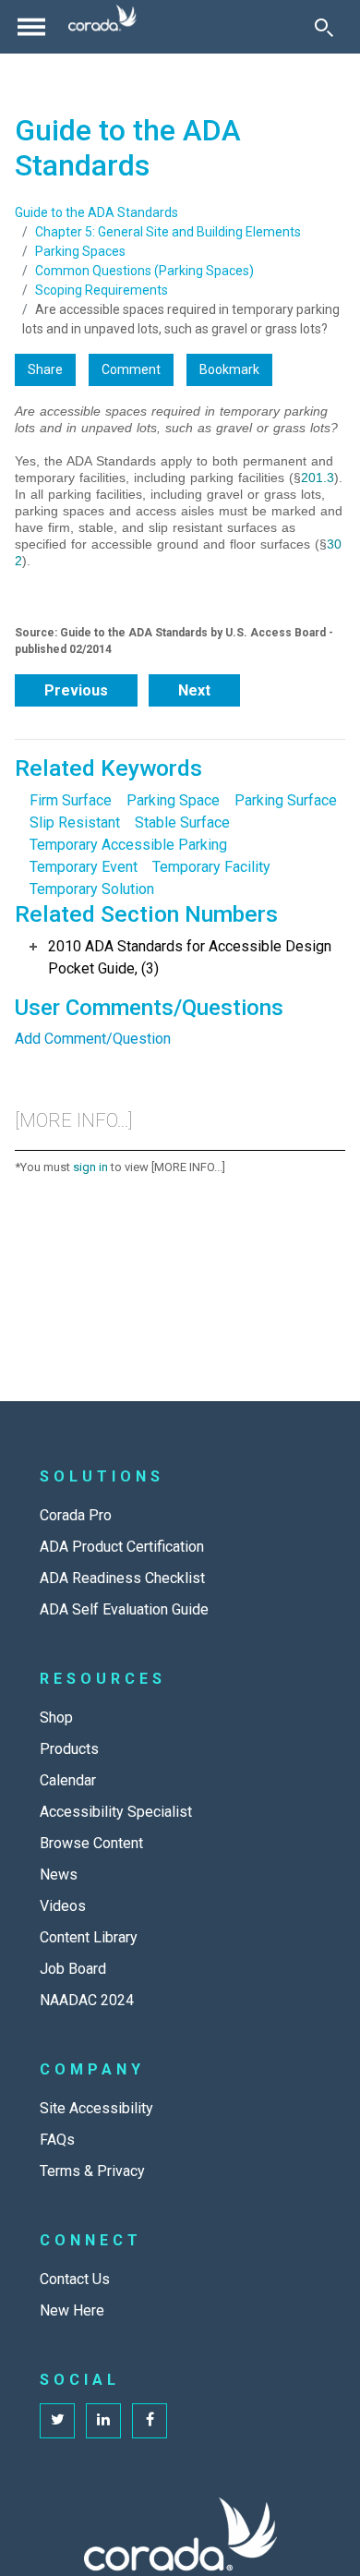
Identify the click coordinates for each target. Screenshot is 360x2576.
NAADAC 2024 (87, 2000)
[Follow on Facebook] (150, 2421)
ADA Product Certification (122, 1547)
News (59, 1875)
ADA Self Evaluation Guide (124, 1609)
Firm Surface (71, 800)
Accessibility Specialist (116, 1812)
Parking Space (173, 800)
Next (194, 690)
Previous (76, 690)
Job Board (73, 1969)
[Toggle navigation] (31, 27)
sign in (90, 1167)
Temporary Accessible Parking (128, 845)
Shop (56, 1717)
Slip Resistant (75, 822)
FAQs (57, 2140)
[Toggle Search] (324, 27)
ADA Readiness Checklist (122, 1578)
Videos (63, 1906)
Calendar (68, 1780)
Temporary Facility (211, 867)
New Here (72, 2310)
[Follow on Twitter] (57, 2421)
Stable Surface (182, 822)
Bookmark (229, 369)
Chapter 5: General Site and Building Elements (168, 232)
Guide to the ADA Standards (96, 212)
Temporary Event (84, 867)
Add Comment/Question (93, 1039)
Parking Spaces (80, 251)
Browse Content (91, 1843)
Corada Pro (76, 1515)
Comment (131, 369)
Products (69, 1749)
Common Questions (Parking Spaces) (144, 271)
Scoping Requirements (102, 290)
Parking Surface (286, 800)
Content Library (89, 1937)
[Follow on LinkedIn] (103, 2421)
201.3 (318, 478)
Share (45, 369)
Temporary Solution (92, 889)
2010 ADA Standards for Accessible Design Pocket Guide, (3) (190, 957)
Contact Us (75, 2279)
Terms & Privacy (92, 2171)
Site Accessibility (96, 2108)
